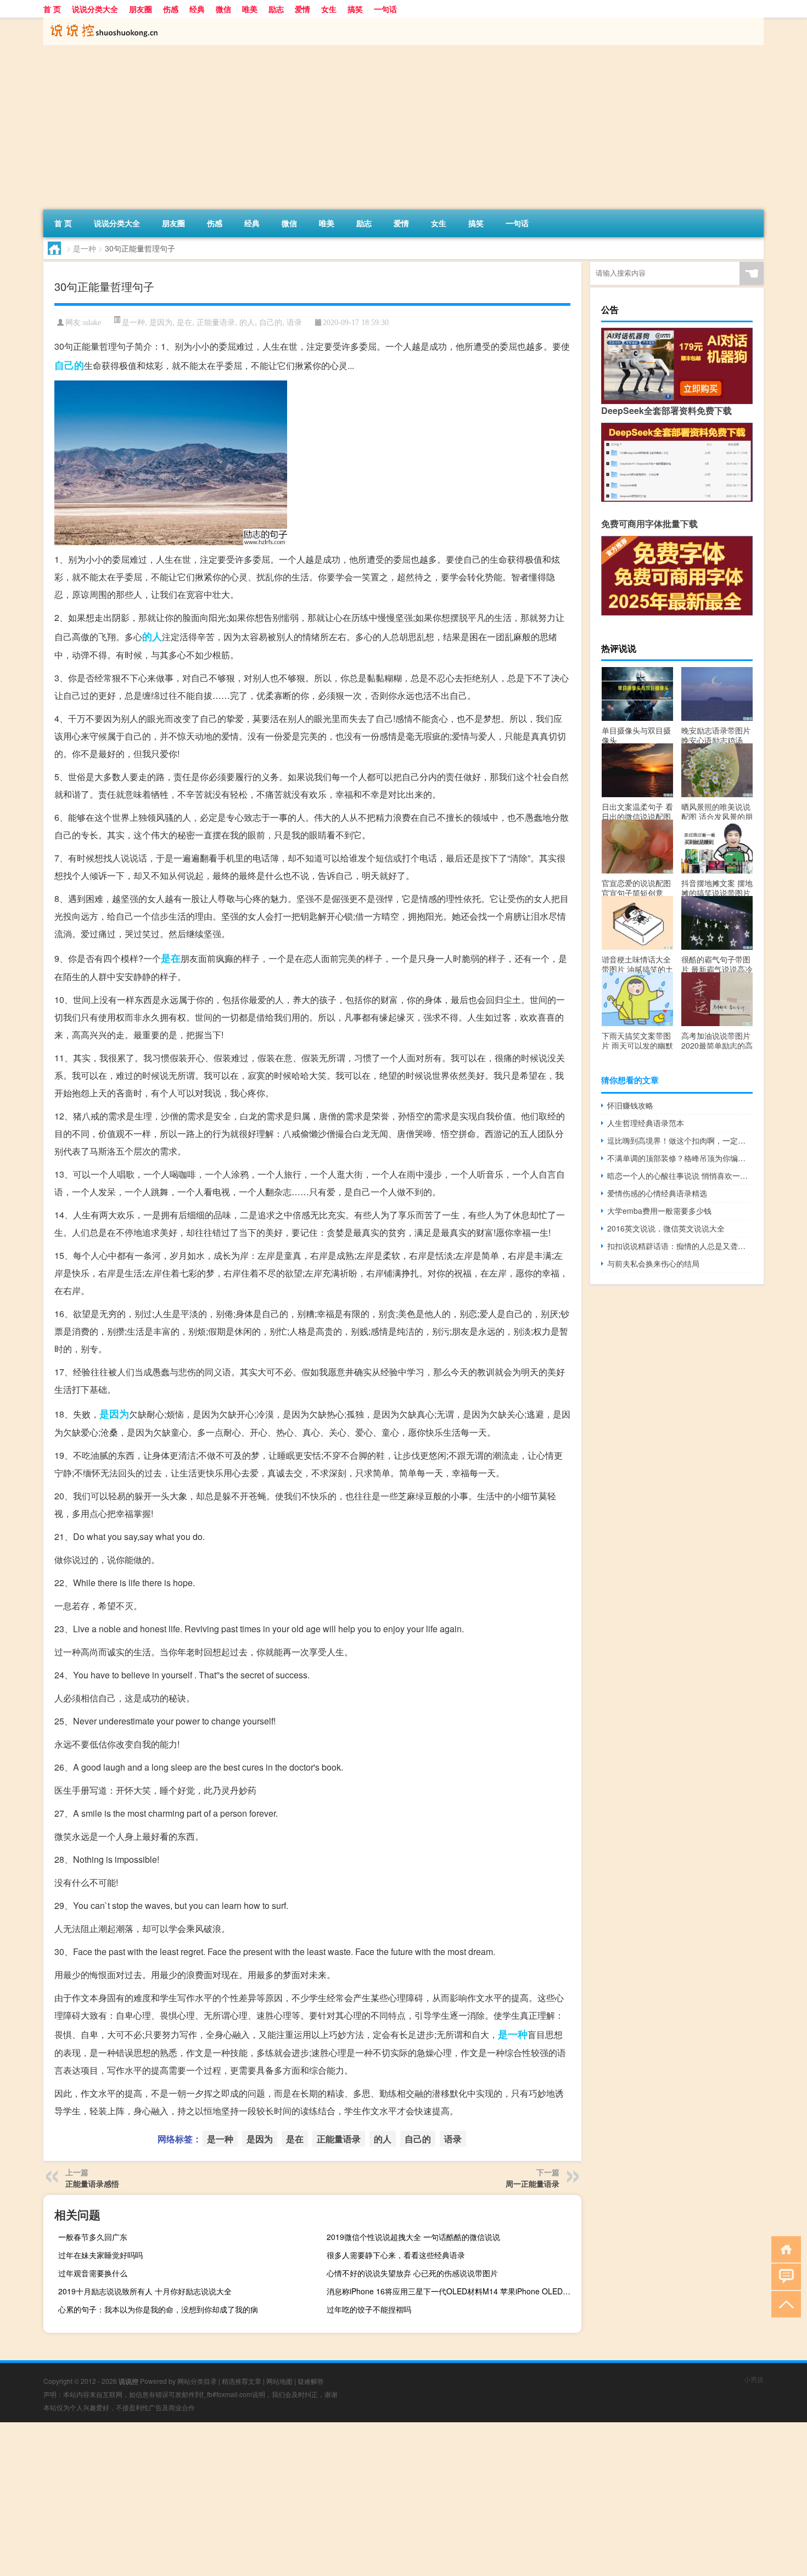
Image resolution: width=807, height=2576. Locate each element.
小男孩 (754, 2379)
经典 (197, 9)
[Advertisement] (373, 127)
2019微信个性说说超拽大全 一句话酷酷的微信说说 (413, 2237)
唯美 (250, 9)
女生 (329, 9)
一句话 (385, 9)
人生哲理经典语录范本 (646, 1123)
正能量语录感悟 (92, 2183)
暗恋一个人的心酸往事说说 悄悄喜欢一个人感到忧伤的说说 (680, 1175)
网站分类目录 (197, 2381)
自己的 (271, 322)
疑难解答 (311, 2381)
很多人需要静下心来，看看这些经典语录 (396, 2255)
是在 (184, 322)
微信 (223, 9)
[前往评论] (784, 2276)
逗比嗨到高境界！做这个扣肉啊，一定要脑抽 (680, 1140)
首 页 (52, 9)
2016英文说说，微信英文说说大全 (666, 1228)
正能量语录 (216, 322)
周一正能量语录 (533, 2183)
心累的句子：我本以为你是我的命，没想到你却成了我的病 (158, 2309)
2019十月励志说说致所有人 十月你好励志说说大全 (145, 2291)
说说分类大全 (95, 9)
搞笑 (355, 9)
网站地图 (279, 2381)
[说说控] (101, 21)
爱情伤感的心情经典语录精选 (657, 1193)
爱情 (302, 9)
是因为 (161, 322)
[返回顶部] (784, 2303)
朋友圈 (141, 9)
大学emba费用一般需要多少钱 (659, 1211)
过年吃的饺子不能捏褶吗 (369, 2309)
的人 (247, 322)
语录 (294, 322)
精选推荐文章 (242, 2381)
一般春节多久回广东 (93, 2237)
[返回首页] (784, 2249)
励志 (276, 9)
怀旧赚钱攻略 (630, 1105)
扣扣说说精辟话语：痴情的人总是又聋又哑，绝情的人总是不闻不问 (680, 1246)
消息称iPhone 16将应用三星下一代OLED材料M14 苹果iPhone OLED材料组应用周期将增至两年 (453, 2291)
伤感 (171, 9)
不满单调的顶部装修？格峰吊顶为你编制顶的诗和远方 (680, 1158)
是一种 (85, 248)
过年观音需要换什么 (93, 2273)
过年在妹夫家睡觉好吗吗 (100, 2255)
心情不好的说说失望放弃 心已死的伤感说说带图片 (412, 2273)
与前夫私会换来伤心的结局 (653, 1263)
